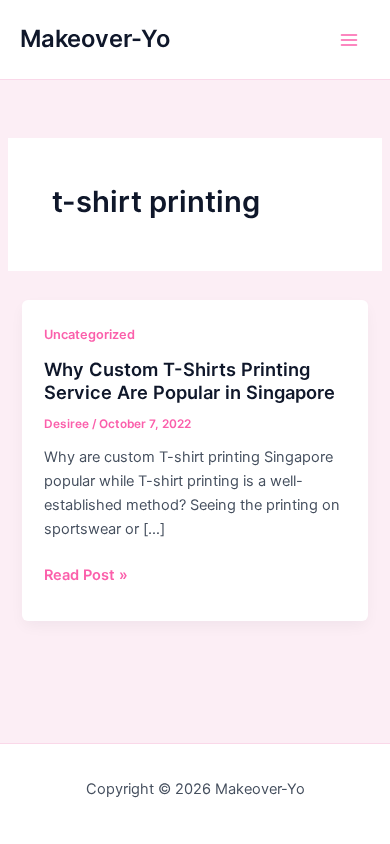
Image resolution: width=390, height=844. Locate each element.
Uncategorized (89, 334)
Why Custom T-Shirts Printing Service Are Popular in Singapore (189, 381)
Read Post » (86, 576)
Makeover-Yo (95, 38)
